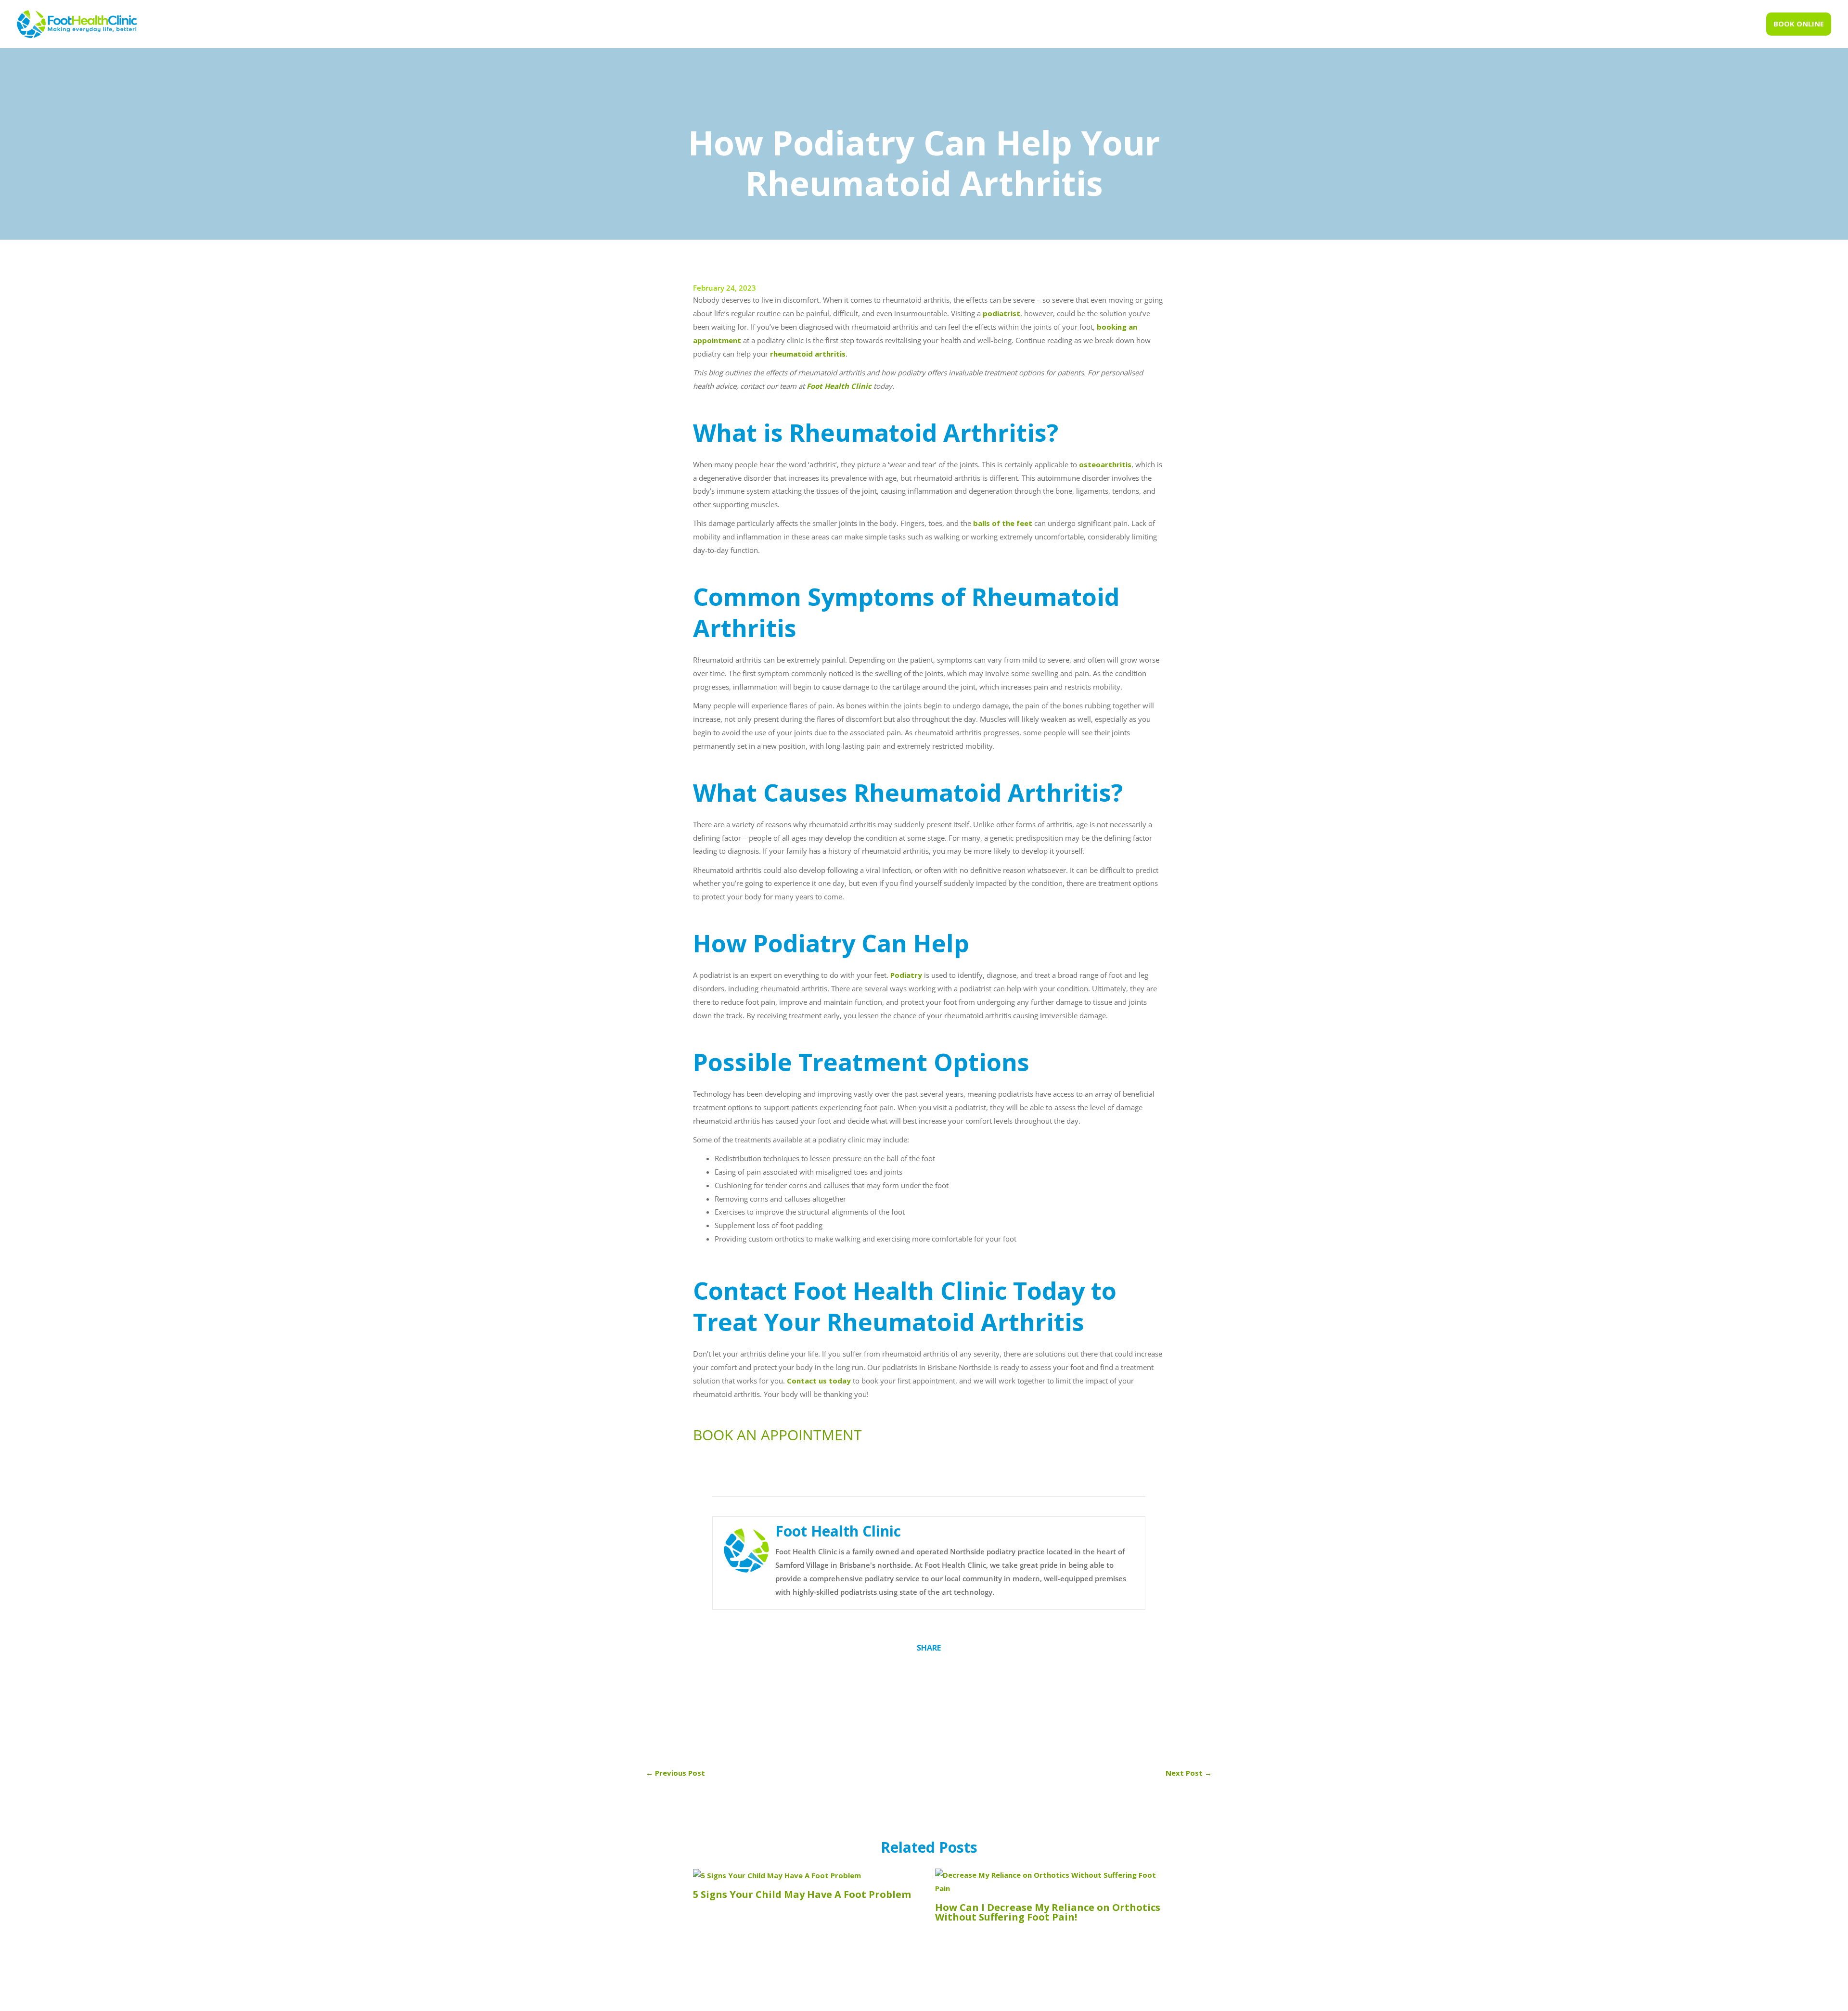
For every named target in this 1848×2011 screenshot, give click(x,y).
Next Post (1189, 1773)
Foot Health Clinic (839, 386)
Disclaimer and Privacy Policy (971, 1999)
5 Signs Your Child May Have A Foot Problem (802, 1894)
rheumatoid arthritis (808, 354)
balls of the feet (1003, 523)
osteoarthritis (1105, 464)
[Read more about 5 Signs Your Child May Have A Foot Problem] (777, 1875)
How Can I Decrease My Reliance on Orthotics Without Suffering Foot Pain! (1048, 1912)
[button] (1799, 24)
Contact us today (819, 1381)
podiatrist (1001, 313)
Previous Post (675, 1773)
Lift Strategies (1076, 1999)
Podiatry (906, 975)
